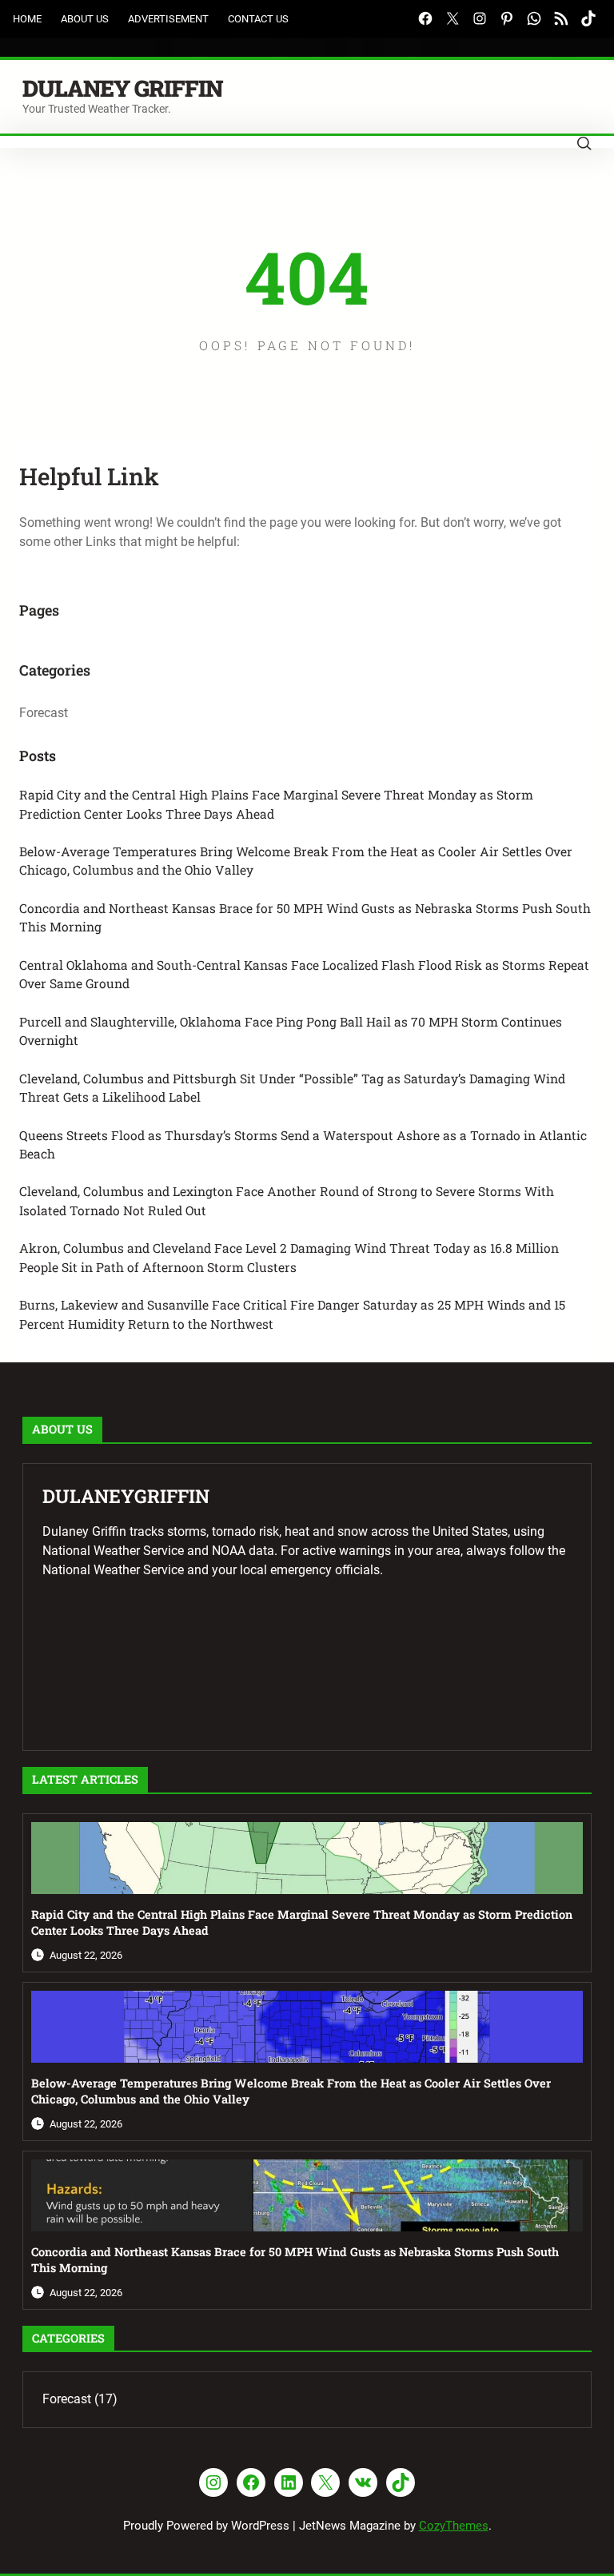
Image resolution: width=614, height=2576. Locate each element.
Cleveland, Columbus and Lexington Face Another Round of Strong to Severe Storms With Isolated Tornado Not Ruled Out (287, 1200)
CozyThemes (454, 2526)
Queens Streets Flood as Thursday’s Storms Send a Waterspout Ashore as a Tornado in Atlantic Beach (303, 1144)
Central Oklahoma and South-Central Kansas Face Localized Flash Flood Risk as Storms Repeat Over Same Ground (304, 974)
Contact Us (258, 19)
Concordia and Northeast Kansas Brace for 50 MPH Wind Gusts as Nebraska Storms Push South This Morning (305, 917)
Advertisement (168, 19)
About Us (85, 19)
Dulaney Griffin (122, 88)
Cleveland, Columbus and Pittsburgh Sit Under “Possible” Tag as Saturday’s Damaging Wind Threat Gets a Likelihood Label (292, 1088)
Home (27, 19)
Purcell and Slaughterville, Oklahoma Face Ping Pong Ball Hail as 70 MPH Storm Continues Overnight (291, 1031)
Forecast (44, 713)
